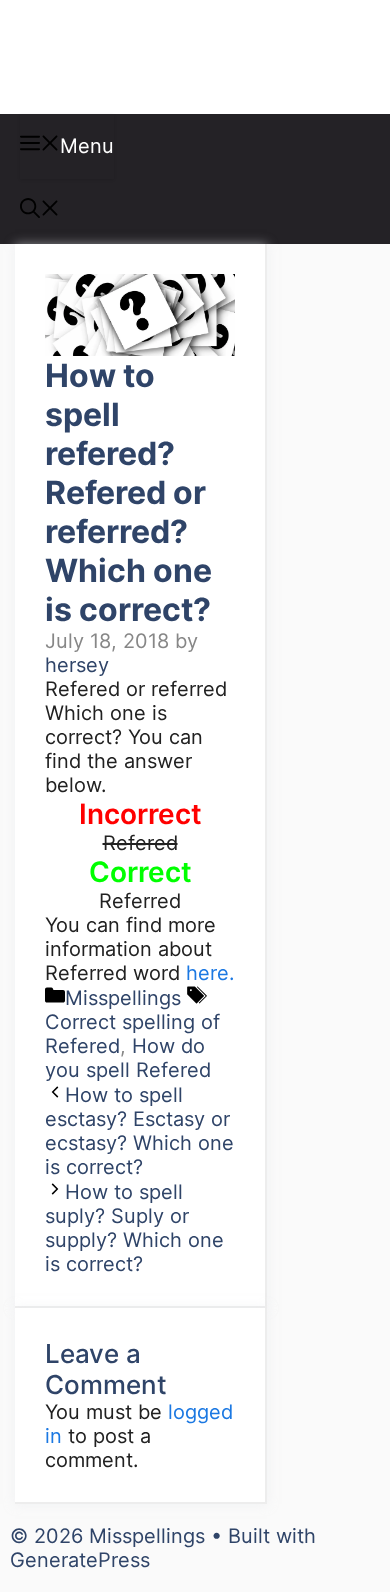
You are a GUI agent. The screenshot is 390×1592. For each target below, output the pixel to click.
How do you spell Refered (128, 1058)
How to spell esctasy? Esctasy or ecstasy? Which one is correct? (139, 1131)
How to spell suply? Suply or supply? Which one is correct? (134, 1228)
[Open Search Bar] (40, 211)
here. (210, 973)
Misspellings (122, 57)
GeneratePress (80, 1560)
